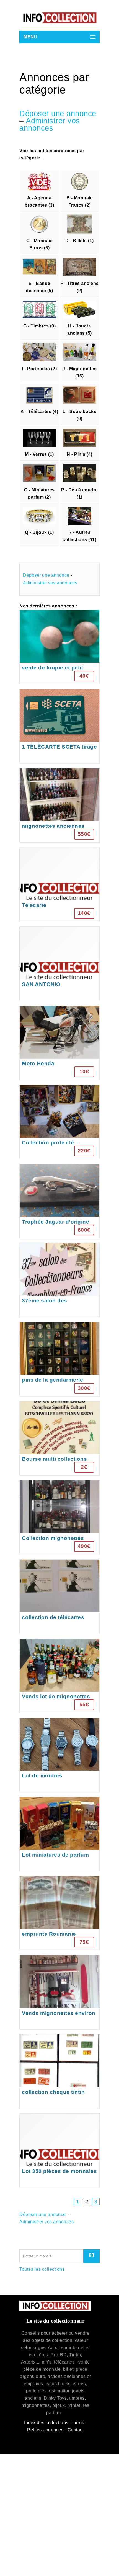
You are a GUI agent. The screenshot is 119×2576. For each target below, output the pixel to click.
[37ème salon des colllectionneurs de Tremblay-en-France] (59, 1280)
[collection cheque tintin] (59, 2071)
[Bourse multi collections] (59, 1438)
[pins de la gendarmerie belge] (59, 1359)
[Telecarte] (59, 885)
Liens (78, 2423)
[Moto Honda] (59, 1043)
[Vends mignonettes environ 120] (59, 1992)
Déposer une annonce (58, 114)
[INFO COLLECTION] (59, 18)
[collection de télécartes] (59, 1597)
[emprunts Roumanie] (59, 1913)
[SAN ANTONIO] (59, 964)
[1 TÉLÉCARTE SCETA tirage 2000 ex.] (59, 726)
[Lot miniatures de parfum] (59, 1834)
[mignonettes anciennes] (59, 805)
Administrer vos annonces (50, 124)
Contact (76, 2430)
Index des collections (46, 2423)
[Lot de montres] (59, 1755)
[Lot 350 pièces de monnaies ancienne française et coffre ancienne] (59, 2151)
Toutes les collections (42, 2269)
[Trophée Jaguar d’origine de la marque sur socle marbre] (59, 1201)
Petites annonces (45, 2430)
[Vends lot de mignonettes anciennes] (59, 1676)
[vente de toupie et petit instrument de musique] (59, 647)
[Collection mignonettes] (59, 1518)
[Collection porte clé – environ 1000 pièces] (59, 1122)
